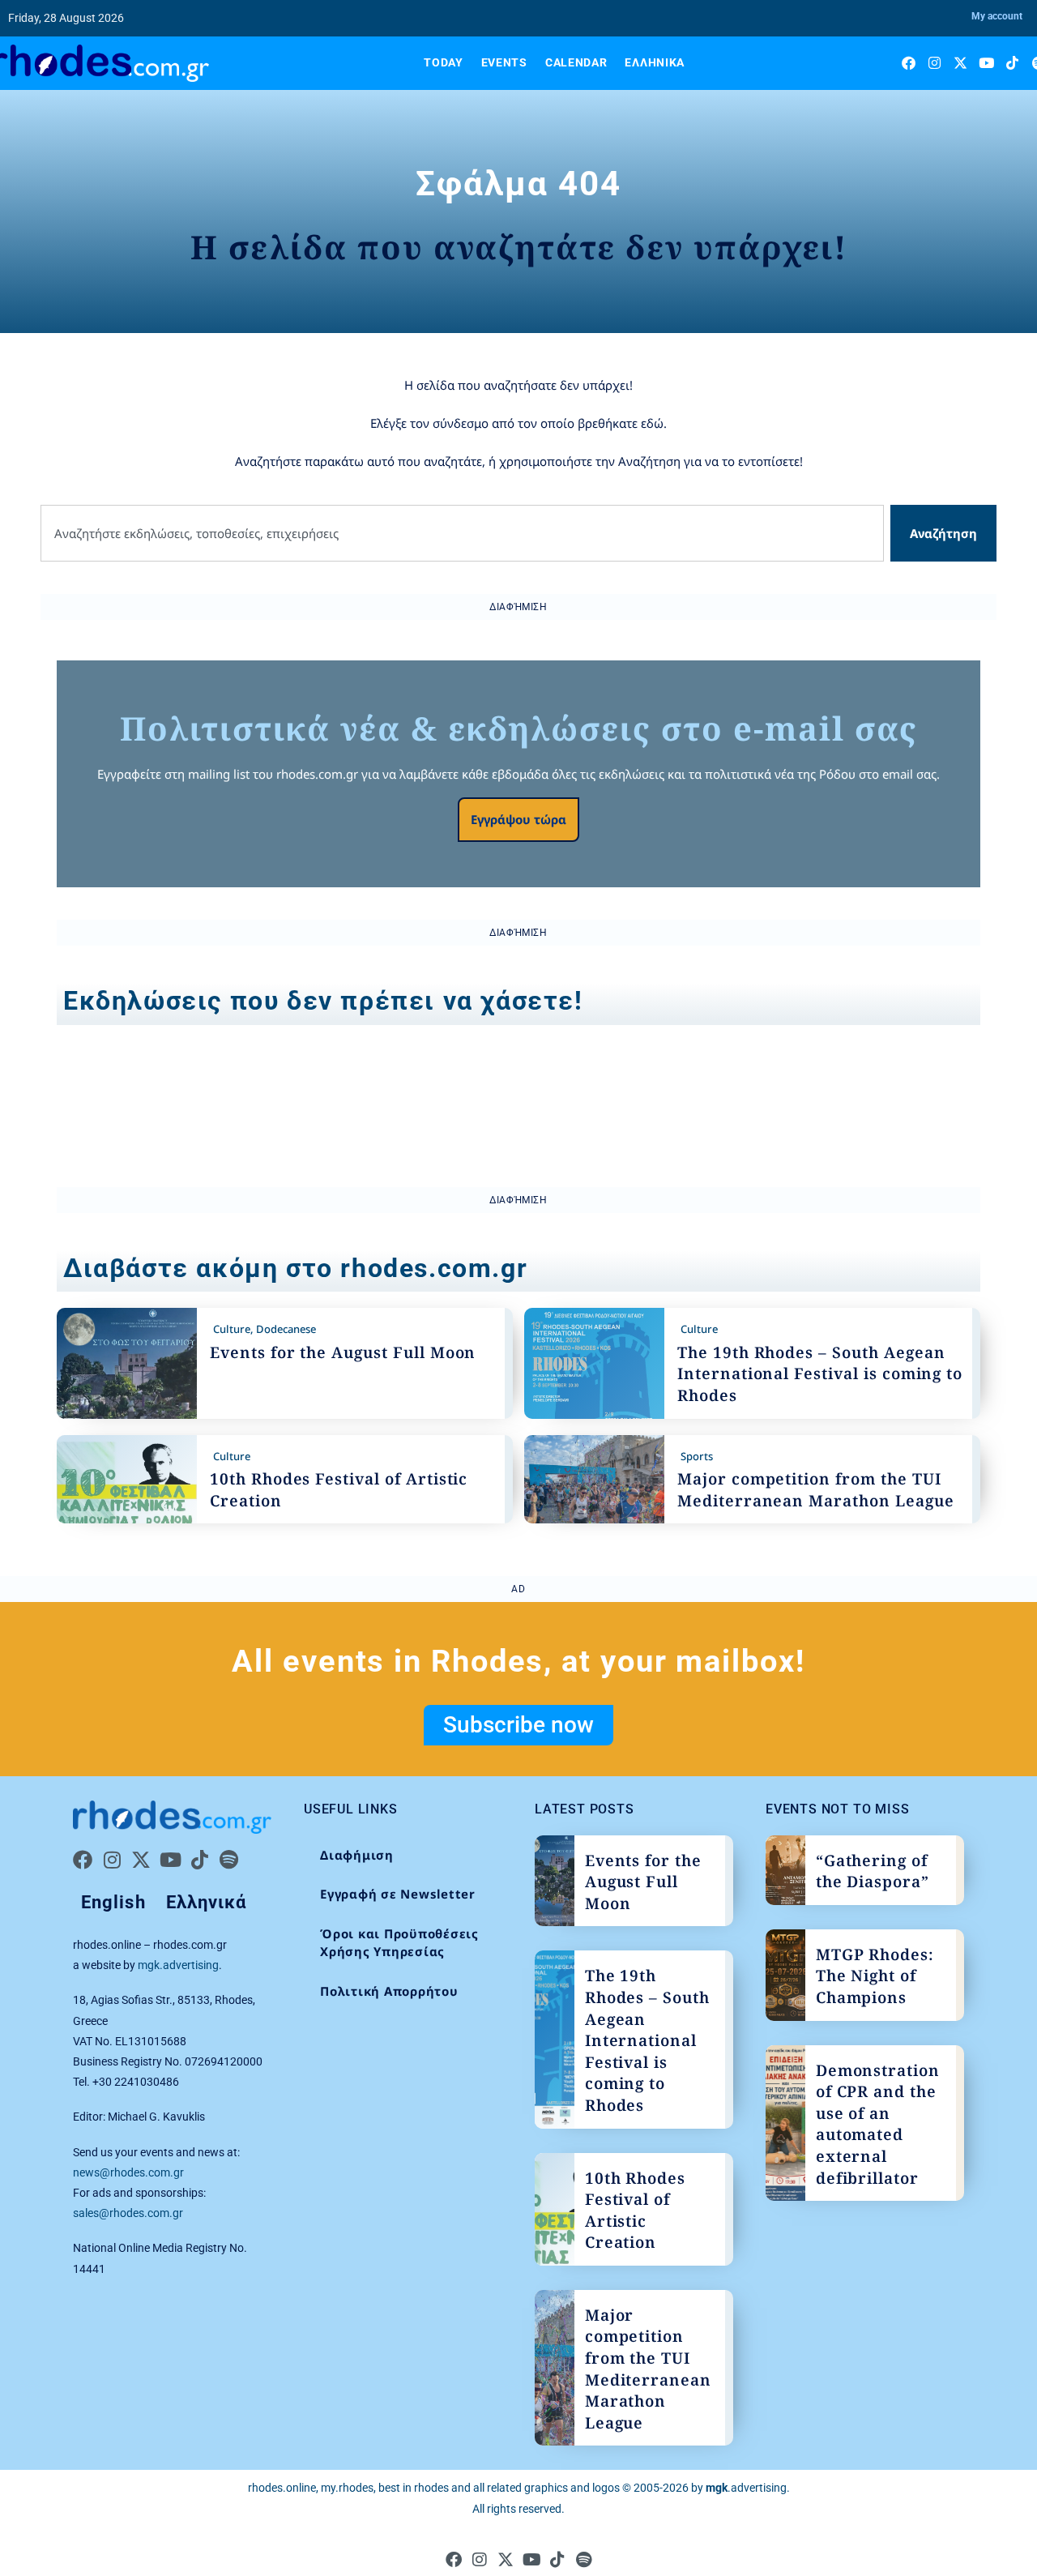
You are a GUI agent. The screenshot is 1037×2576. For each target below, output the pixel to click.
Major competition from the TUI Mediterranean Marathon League (816, 1490)
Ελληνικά (655, 62)
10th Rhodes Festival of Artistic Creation (635, 2211)
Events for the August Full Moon (343, 1352)
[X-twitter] (960, 63)
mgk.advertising (178, 1965)
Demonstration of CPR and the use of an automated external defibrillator (878, 2124)
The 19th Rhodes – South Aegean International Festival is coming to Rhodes (820, 1374)
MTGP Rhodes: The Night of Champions (875, 1976)
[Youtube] (986, 63)
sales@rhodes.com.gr (128, 2213)
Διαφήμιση (357, 1855)
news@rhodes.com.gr (128, 2172)
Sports (697, 1456)
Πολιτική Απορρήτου (389, 1991)
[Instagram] (935, 63)
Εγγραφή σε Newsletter (398, 1894)
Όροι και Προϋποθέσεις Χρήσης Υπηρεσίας (399, 1943)
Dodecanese (286, 1329)
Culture (232, 1329)
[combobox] (462, 534)
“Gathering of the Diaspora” (873, 1871)
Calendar (576, 62)
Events (504, 62)
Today (444, 62)
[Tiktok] (1012, 63)
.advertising (746, 2488)
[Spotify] (228, 1860)
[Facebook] (909, 63)
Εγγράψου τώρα (518, 819)
